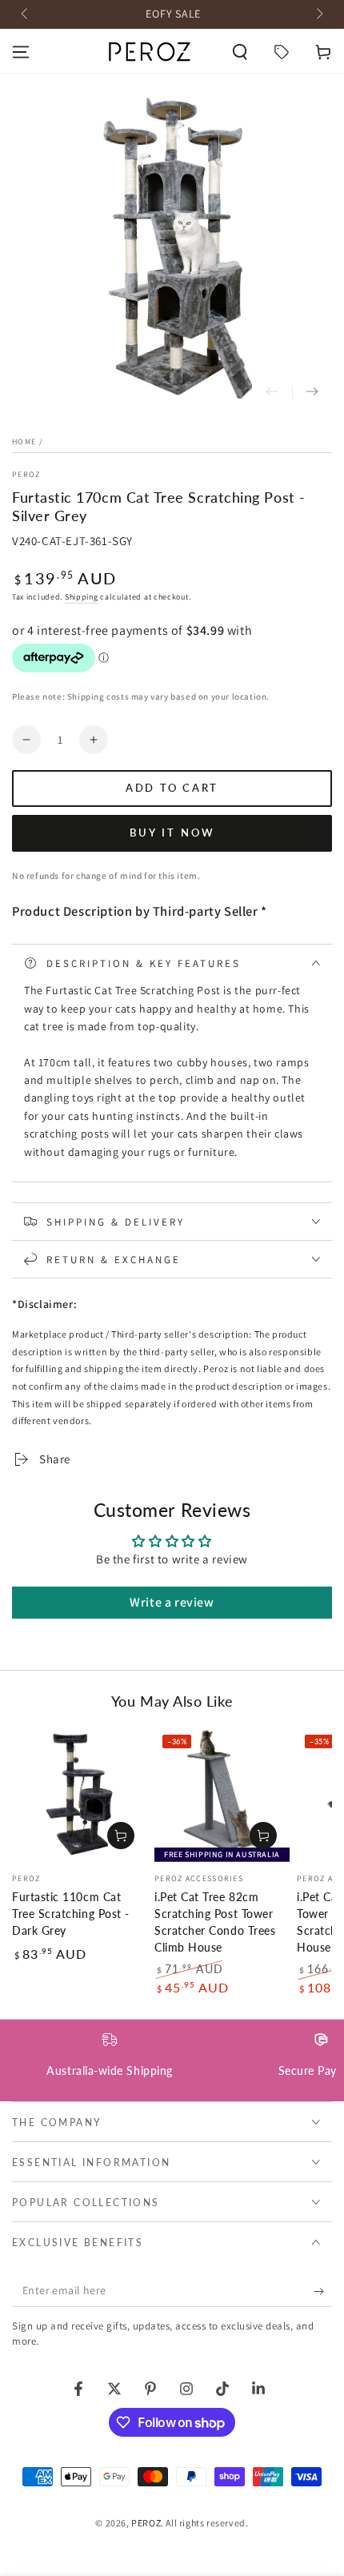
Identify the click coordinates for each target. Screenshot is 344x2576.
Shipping (82, 597)
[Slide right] (318, 14)
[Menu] (21, 52)
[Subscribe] (323, 2291)
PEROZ (26, 474)
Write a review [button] (172, 1602)
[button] (240, 52)
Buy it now (172, 833)
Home (24, 441)
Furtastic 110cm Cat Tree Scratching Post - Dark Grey (71, 1914)
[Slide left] (26, 14)
